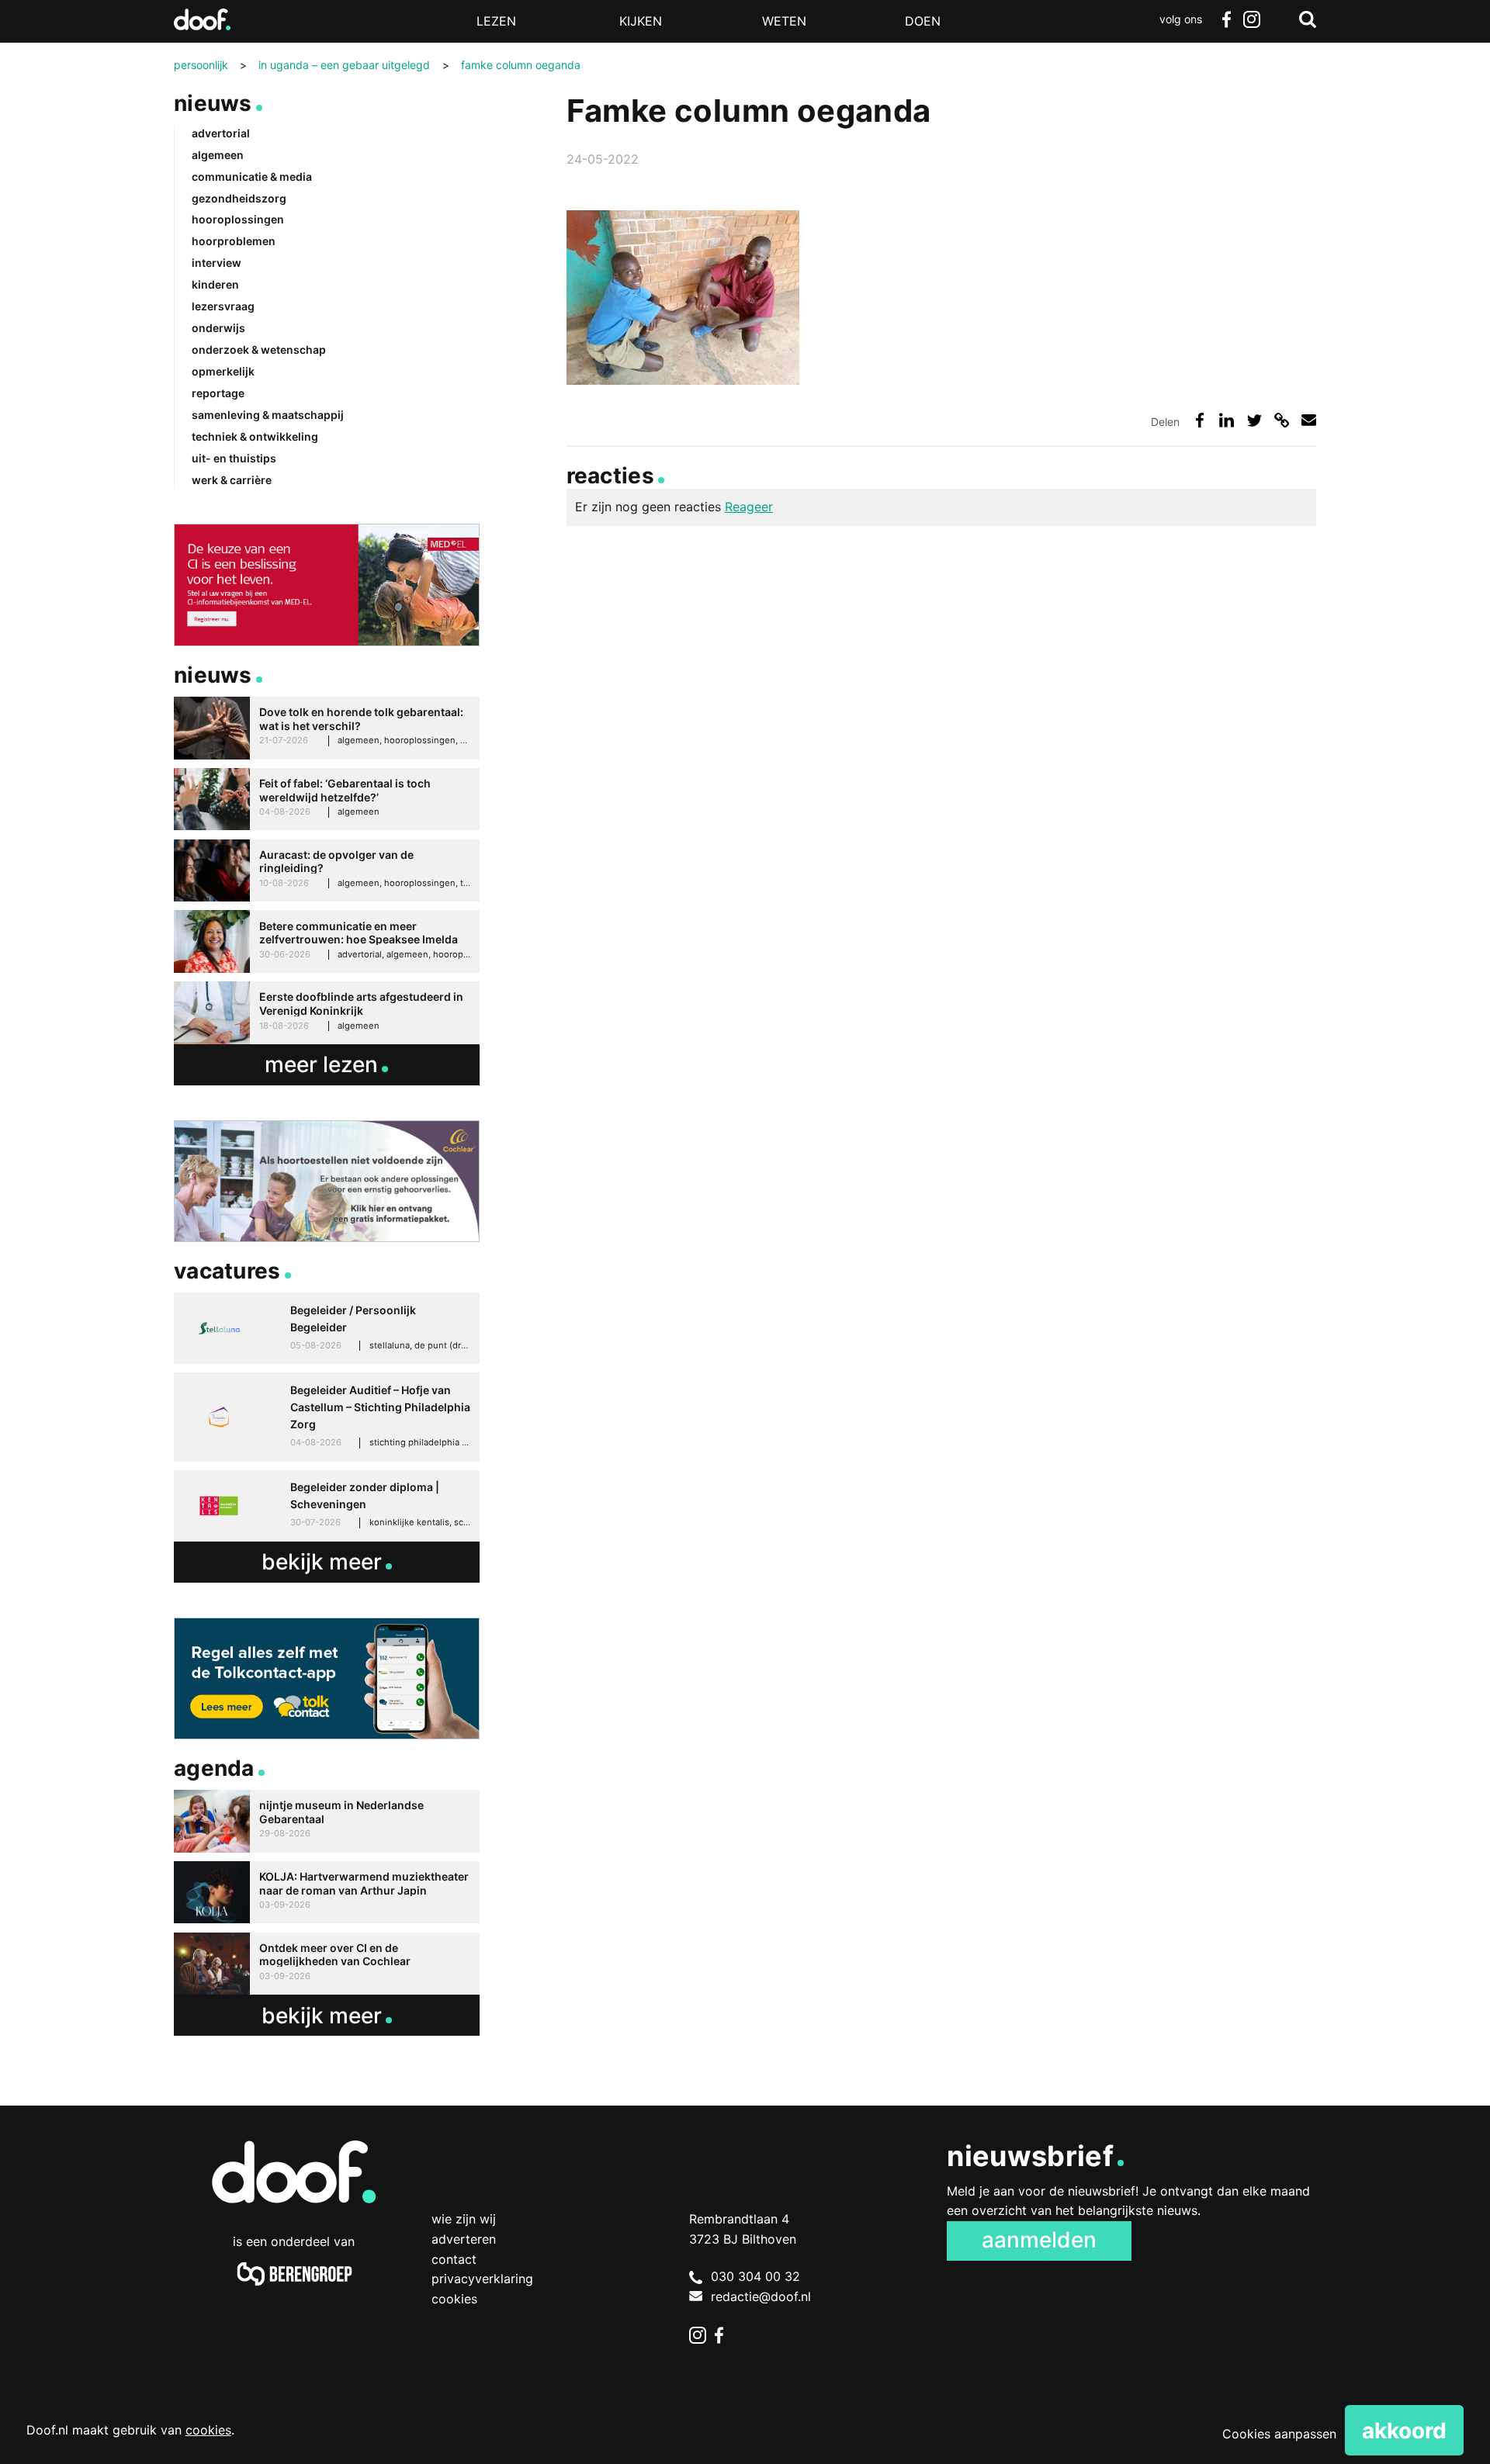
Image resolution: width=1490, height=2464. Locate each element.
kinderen (215, 284)
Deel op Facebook (1199, 420)
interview (217, 263)
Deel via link (1282, 420)
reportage (218, 393)
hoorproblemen (234, 241)
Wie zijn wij (464, 2219)
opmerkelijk (223, 371)
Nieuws (213, 103)
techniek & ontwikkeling (255, 436)
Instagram (1251, 19)
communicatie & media (252, 176)
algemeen (218, 155)
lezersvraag (223, 306)
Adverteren (464, 2239)
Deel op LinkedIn (1227, 420)
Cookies (454, 2299)
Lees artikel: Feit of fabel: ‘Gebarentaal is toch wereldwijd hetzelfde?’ (327, 799)
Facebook (1226, 19)
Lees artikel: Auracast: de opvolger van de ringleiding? (327, 871)
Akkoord (1404, 2431)
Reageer (749, 507)
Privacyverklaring (482, 2279)
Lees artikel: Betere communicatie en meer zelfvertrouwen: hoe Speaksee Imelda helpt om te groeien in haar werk (327, 941)
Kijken (641, 21)
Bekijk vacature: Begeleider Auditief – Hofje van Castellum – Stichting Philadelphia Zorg (327, 1417)
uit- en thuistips (234, 458)
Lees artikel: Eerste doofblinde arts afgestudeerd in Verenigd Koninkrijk (327, 1013)
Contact (454, 2259)
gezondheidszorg (239, 198)
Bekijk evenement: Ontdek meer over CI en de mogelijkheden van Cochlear (327, 1964)
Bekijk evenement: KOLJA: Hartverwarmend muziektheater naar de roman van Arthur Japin (327, 1893)
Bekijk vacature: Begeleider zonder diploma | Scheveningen (327, 1506)
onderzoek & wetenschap (259, 350)
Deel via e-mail (1309, 420)
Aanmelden (1039, 2240)
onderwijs (218, 328)
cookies (208, 2430)
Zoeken (1308, 19)
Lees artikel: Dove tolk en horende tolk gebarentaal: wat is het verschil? (327, 728)
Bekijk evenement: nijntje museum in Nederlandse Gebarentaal (327, 1821)
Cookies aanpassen (1279, 2434)
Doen (923, 21)
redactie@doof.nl (761, 2296)
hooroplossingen (238, 219)
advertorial (221, 133)
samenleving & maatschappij (268, 415)
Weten (784, 21)
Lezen (496, 21)
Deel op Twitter (1254, 420)
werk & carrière (232, 480)
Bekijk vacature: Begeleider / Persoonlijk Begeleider (327, 1328)
